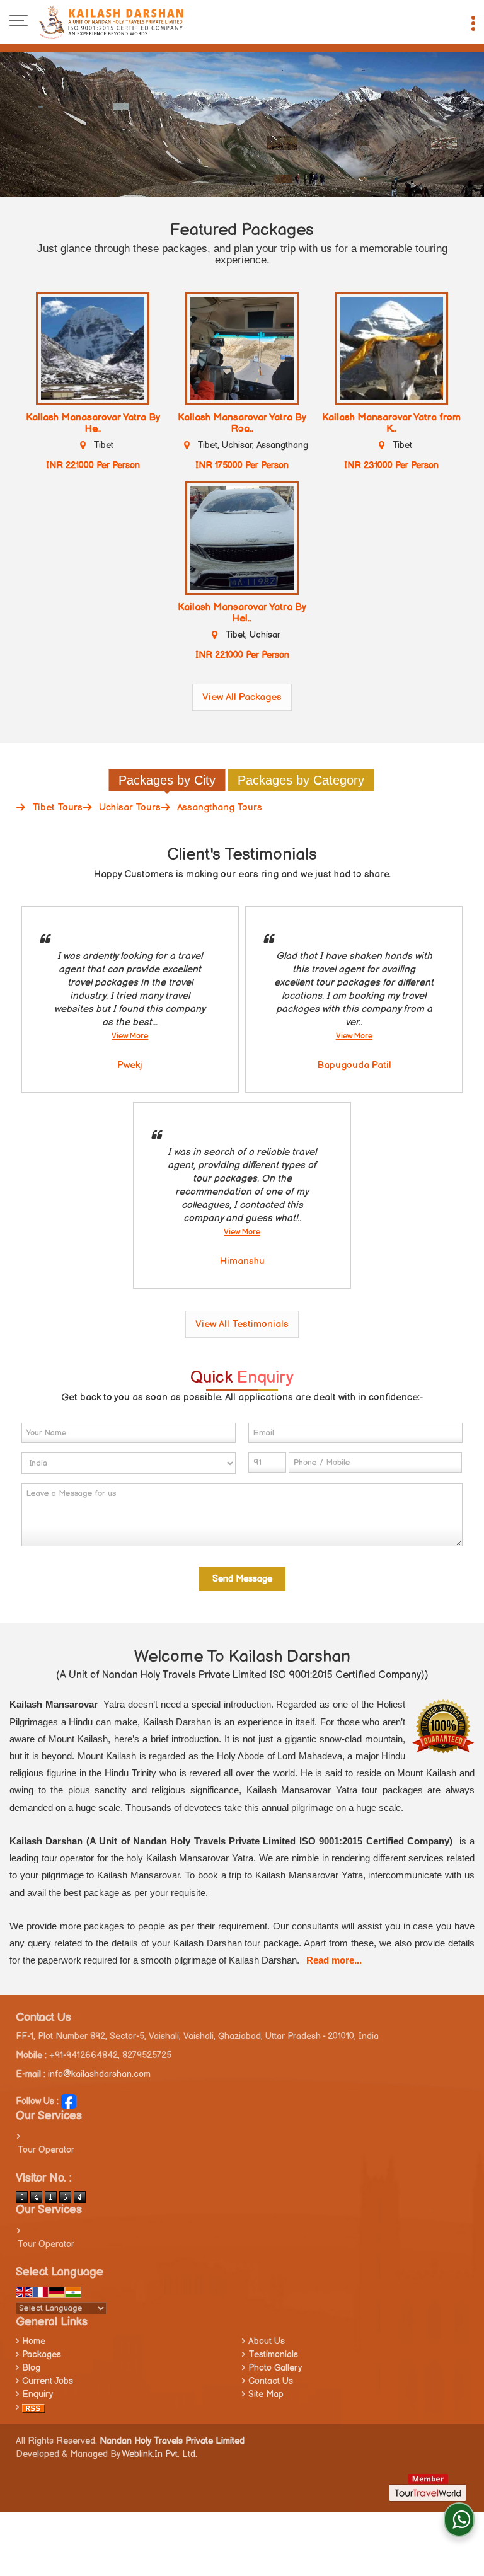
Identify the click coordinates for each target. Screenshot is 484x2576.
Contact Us (271, 2381)
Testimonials (273, 2355)
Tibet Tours (57, 808)
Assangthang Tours (220, 808)
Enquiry (37, 2394)
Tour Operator (46, 2150)
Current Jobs (48, 2381)
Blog (31, 2368)
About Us (267, 2341)
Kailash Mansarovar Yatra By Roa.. (242, 423)
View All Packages (242, 697)
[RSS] (33, 2407)
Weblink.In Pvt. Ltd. (159, 2454)
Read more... (334, 1960)
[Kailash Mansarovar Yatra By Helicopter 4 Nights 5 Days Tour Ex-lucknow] (242, 538)
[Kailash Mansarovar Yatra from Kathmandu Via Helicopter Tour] (391, 348)
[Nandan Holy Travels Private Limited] (111, 22)
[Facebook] (69, 2101)
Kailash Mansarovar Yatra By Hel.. (242, 613)
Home (34, 2341)
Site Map (266, 2394)
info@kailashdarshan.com (99, 2074)
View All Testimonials (242, 1324)
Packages (42, 2355)
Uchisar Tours (130, 808)
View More (130, 1036)
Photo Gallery (275, 2368)
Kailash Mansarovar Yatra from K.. (391, 423)
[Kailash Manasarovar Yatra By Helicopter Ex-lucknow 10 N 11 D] (93, 348)
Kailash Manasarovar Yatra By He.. (93, 423)
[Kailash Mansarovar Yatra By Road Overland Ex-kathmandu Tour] (242, 348)
